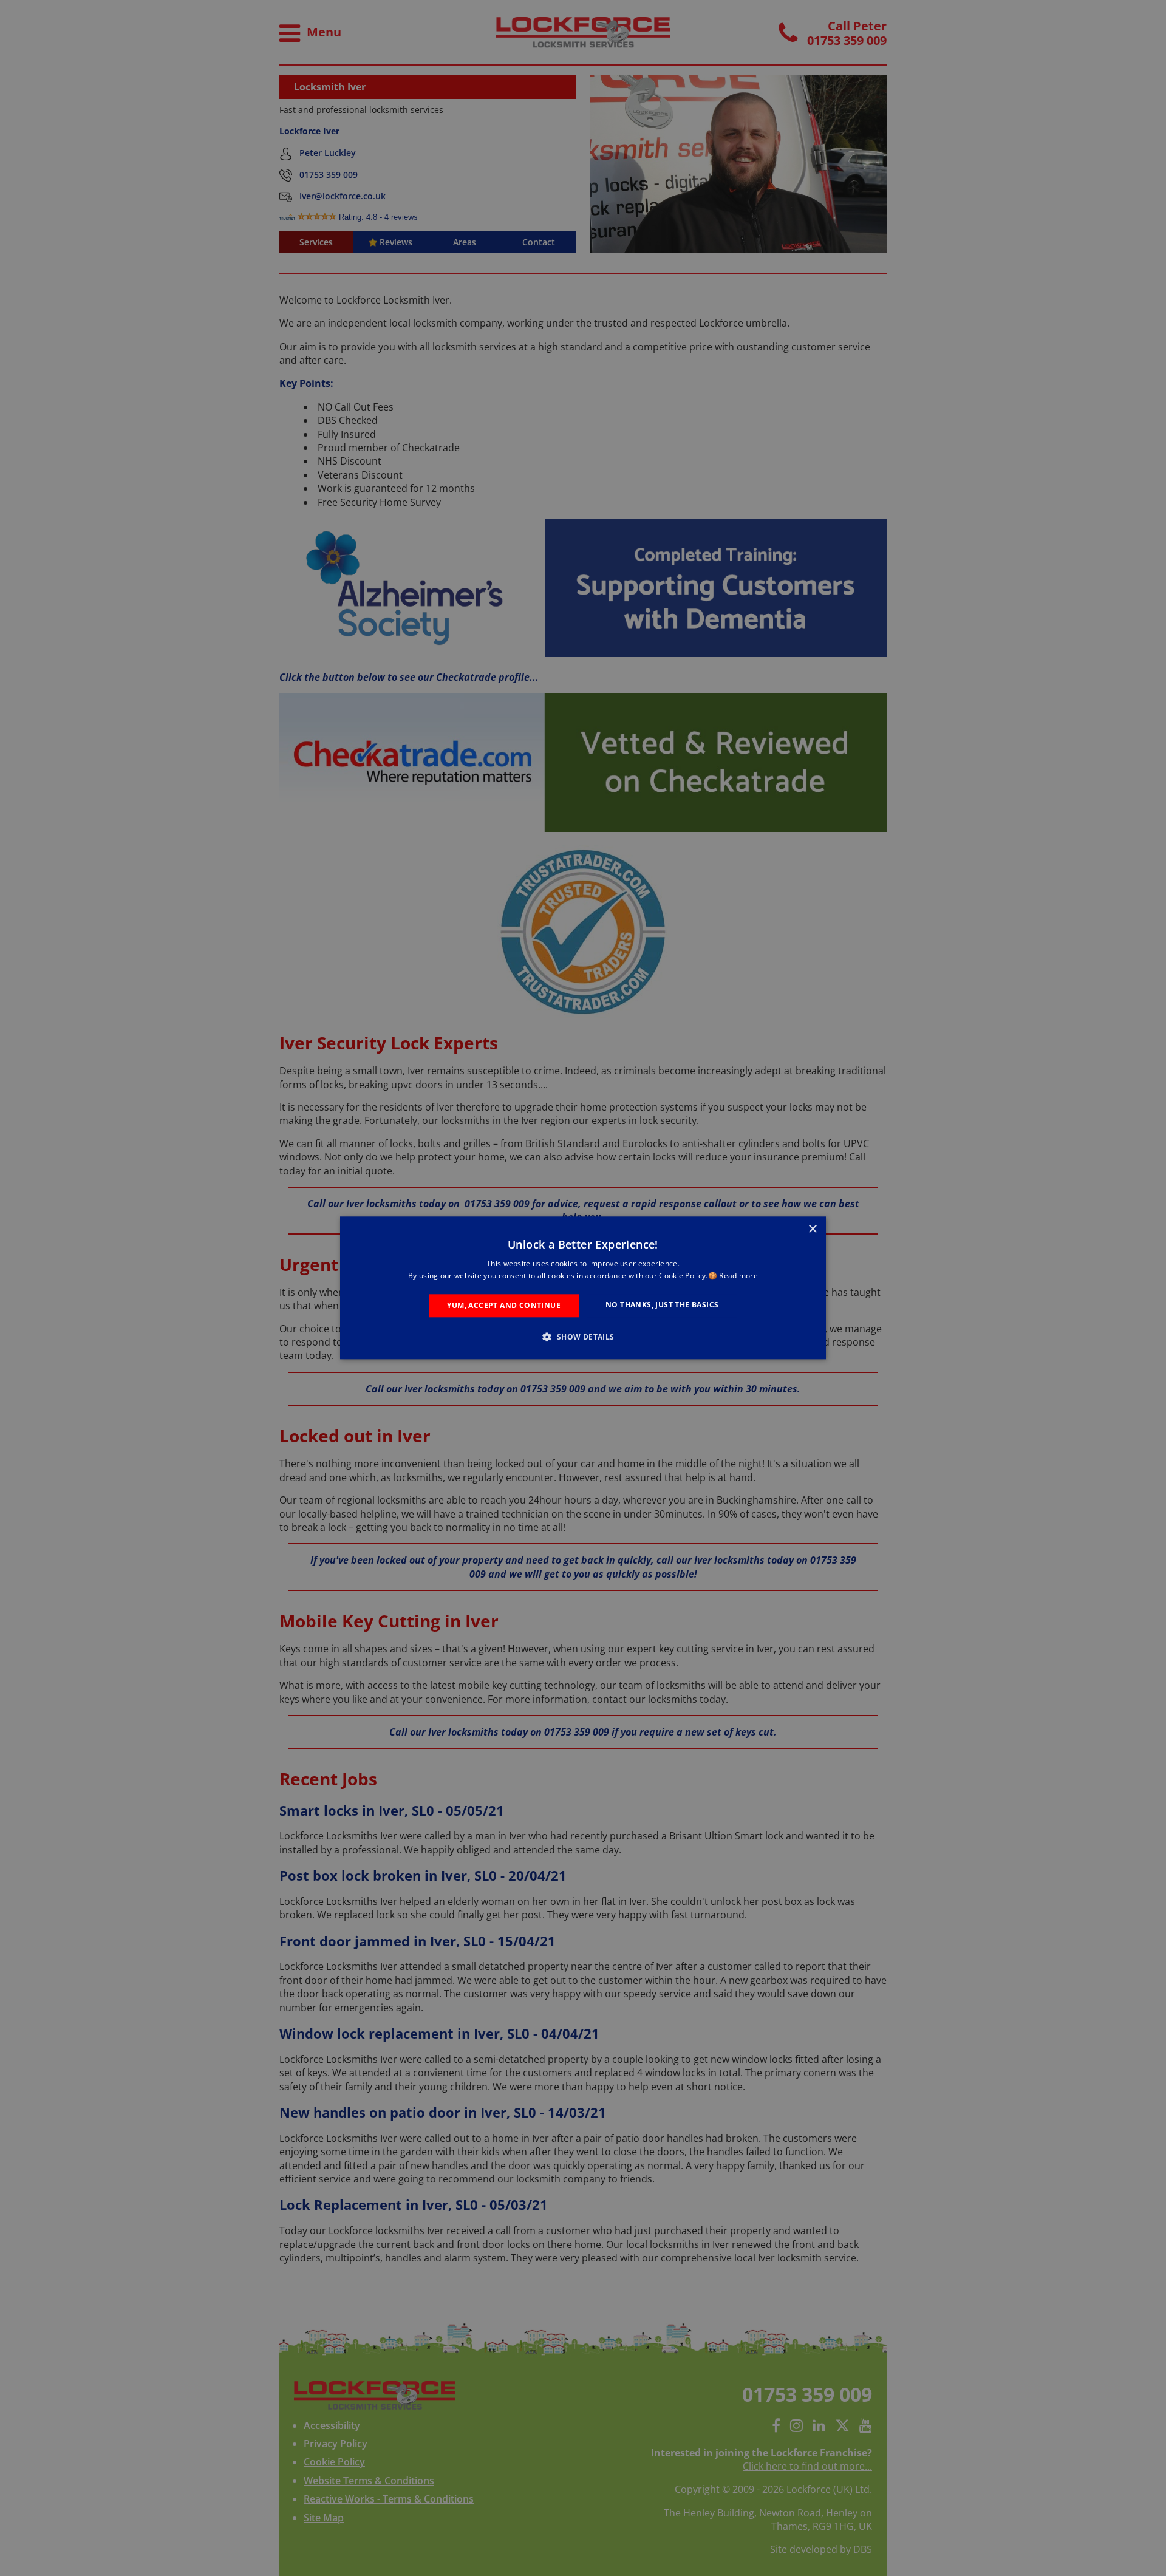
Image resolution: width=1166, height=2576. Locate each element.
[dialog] (583, 1288)
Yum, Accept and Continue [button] (504, 1305)
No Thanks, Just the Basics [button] (662, 1305)
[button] (583, 1337)
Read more (738, 1276)
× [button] (812, 1229)
